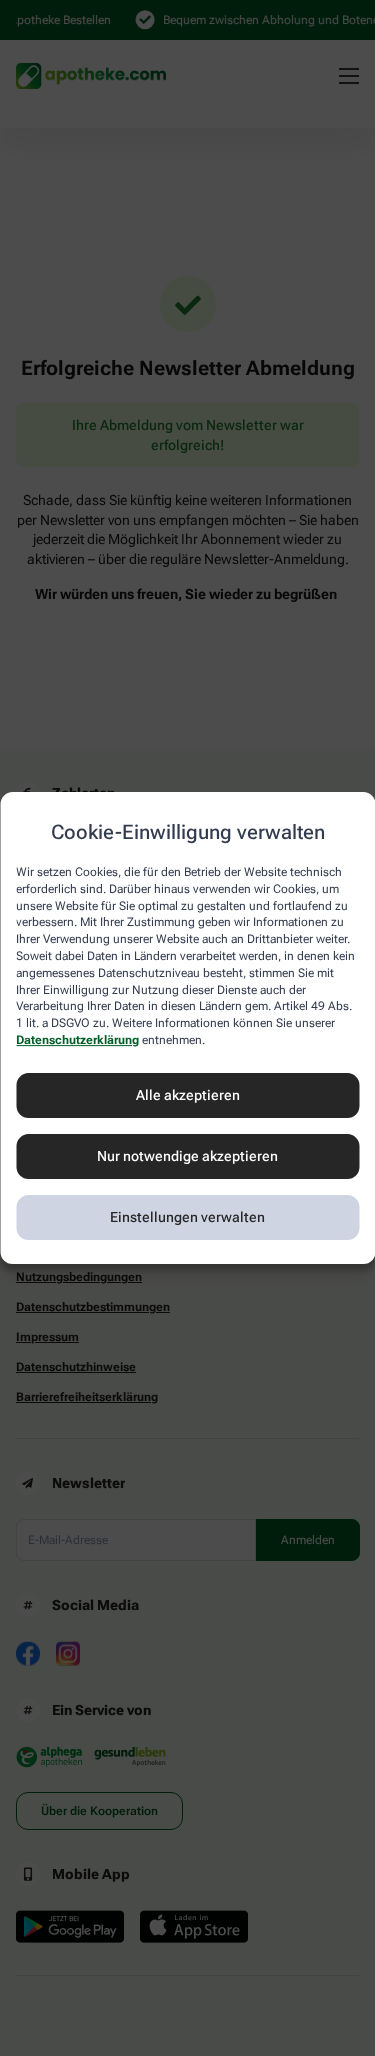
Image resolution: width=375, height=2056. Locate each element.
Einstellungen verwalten (187, 1217)
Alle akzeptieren (188, 1095)
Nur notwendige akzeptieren (187, 1156)
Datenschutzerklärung (77, 1040)
